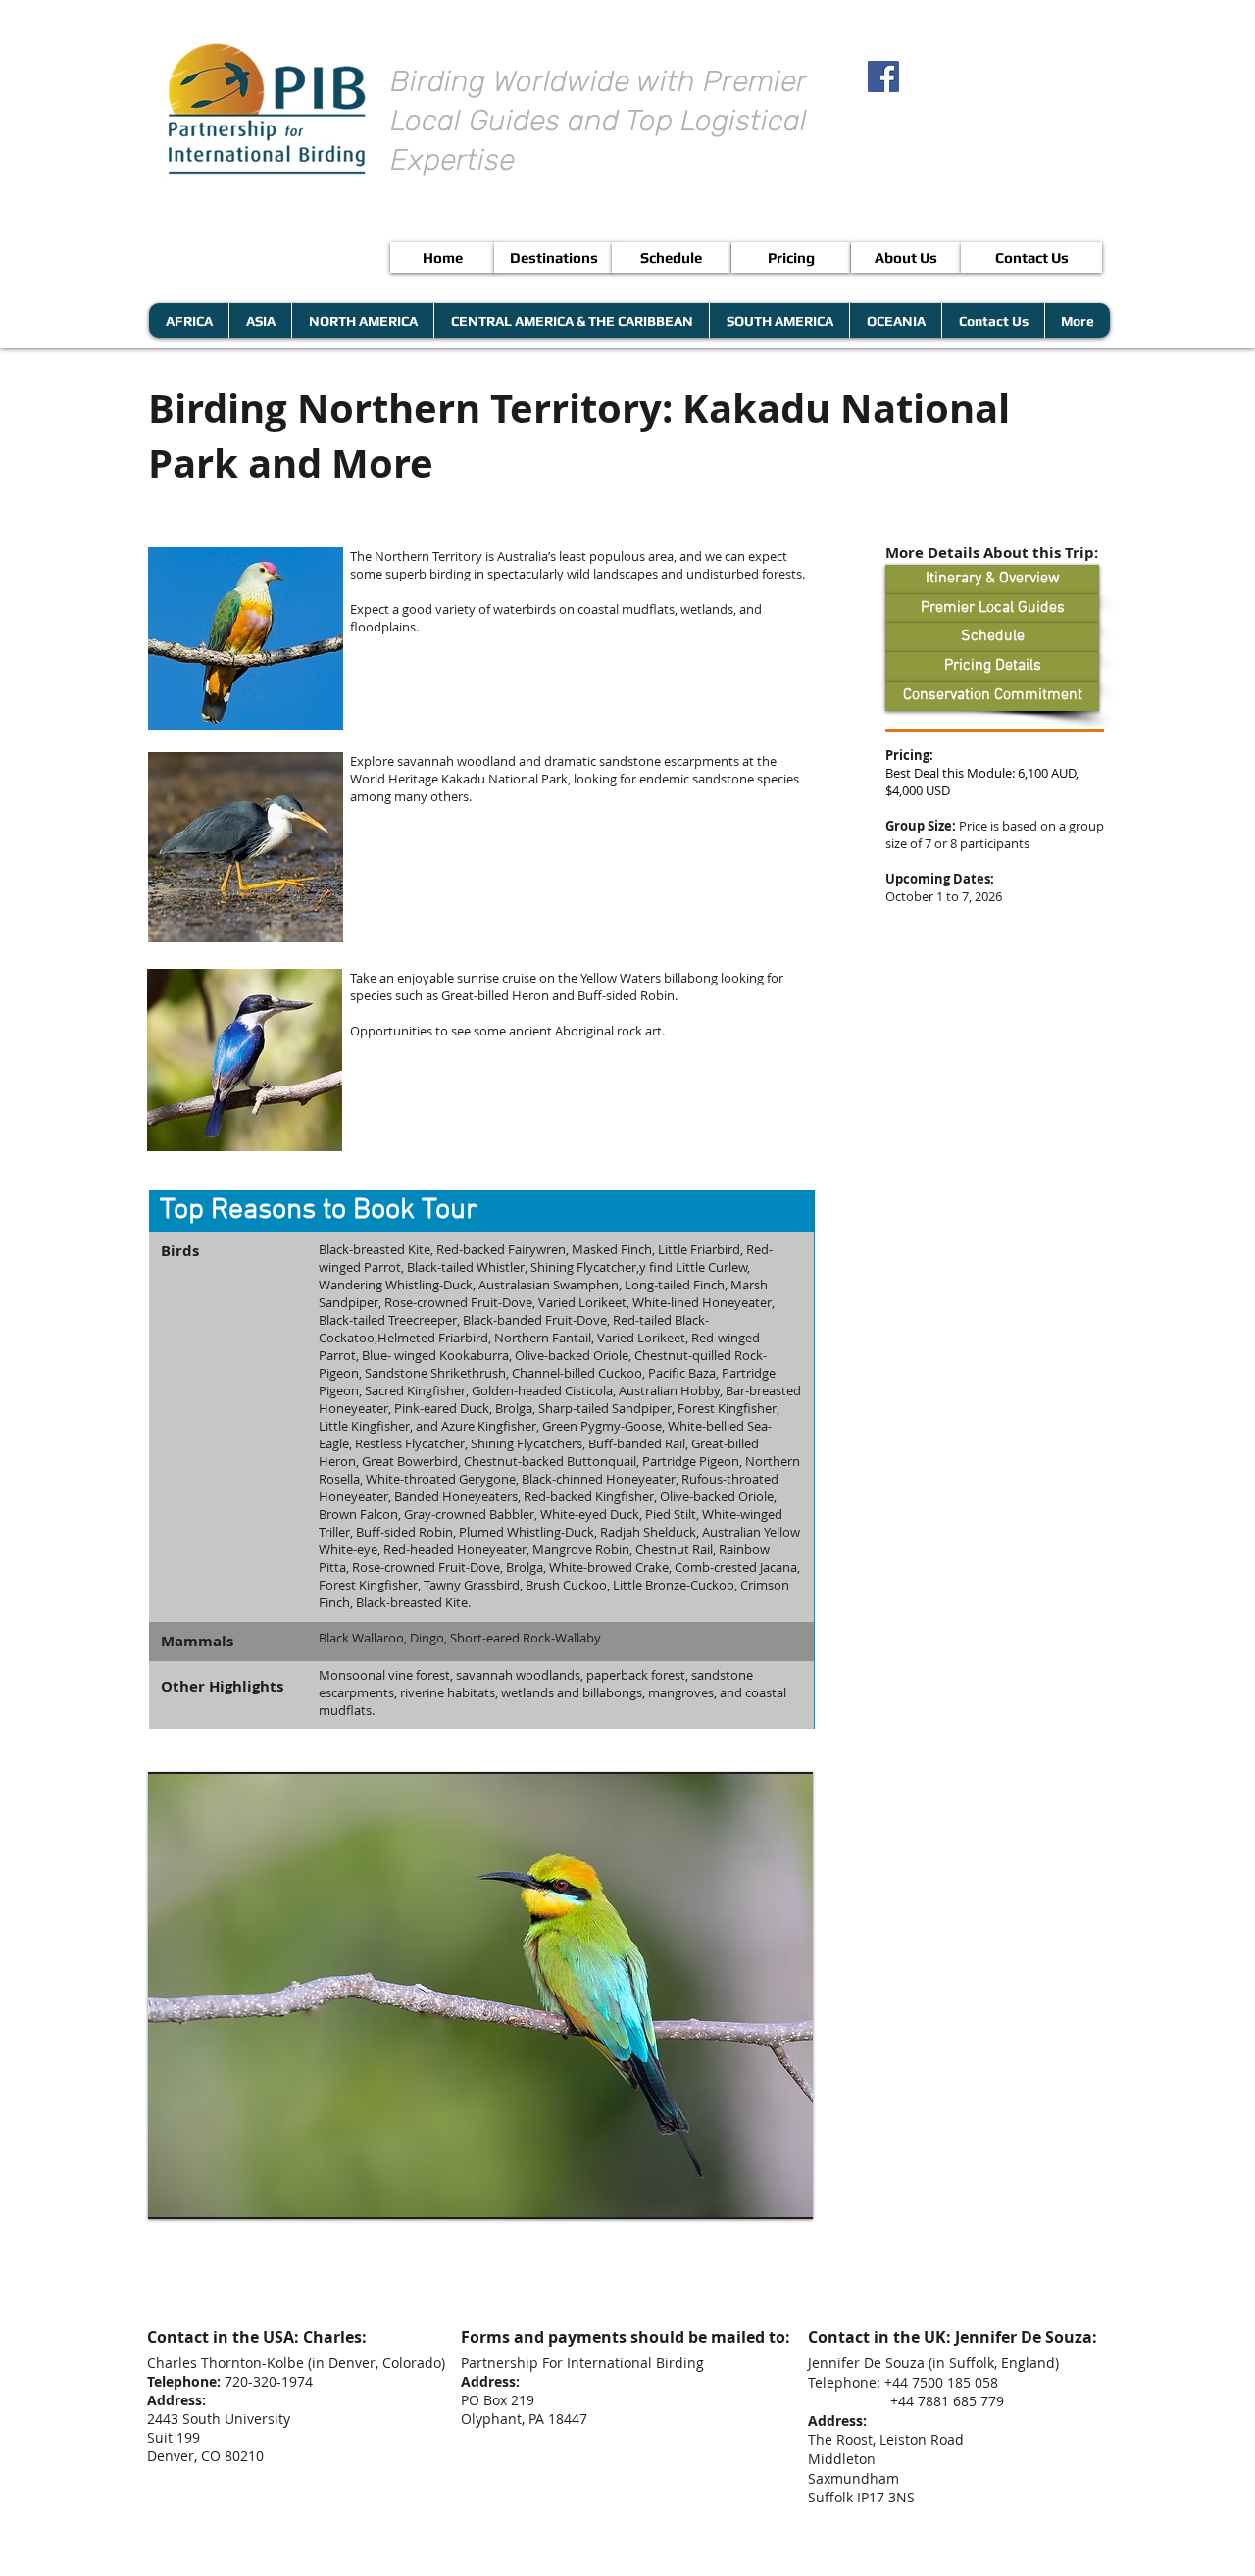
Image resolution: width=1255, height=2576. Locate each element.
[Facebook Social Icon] (883, 76)
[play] (765, 2202)
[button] (482, 1211)
